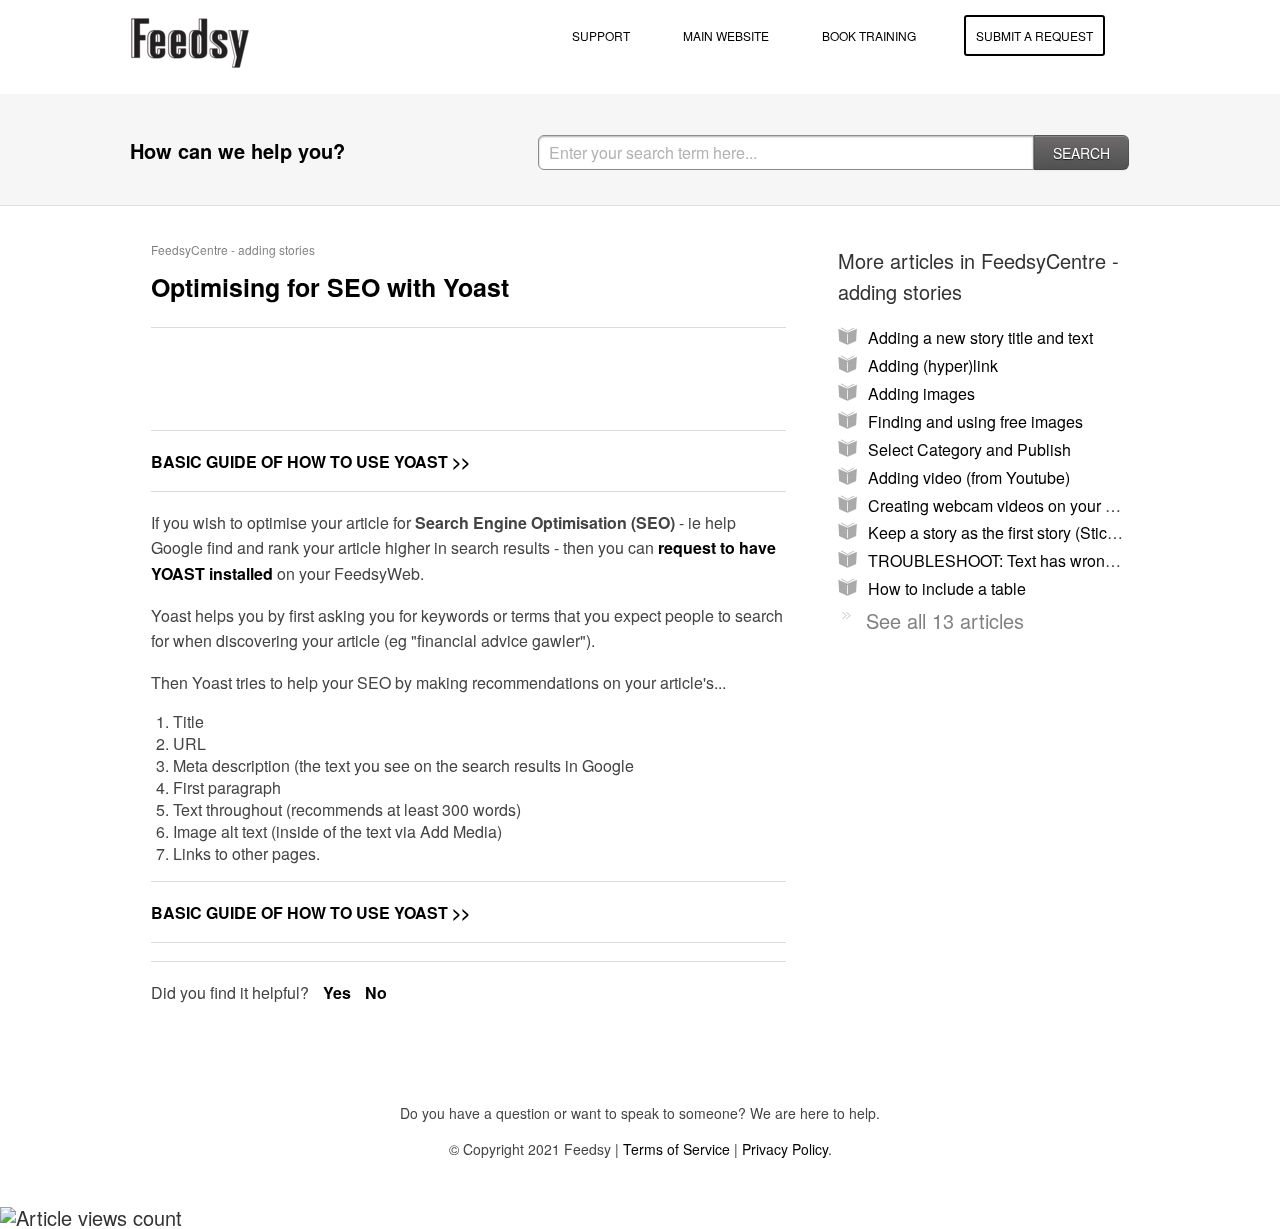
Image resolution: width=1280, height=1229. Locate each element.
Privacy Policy (785, 1149)
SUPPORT (601, 35)
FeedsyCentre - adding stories (233, 249)
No (376, 992)
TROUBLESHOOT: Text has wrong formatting (1028, 560)
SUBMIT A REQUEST (1034, 35)
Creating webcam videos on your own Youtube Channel (1065, 505)
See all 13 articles (945, 620)
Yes (339, 992)
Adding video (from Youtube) (969, 477)
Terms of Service (676, 1149)
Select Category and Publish (969, 449)
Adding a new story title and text (980, 337)
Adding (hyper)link (933, 365)
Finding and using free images (975, 421)
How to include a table (947, 588)
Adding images (921, 393)
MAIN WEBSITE (726, 35)
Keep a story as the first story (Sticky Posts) (1020, 532)
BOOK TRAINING (869, 35)
